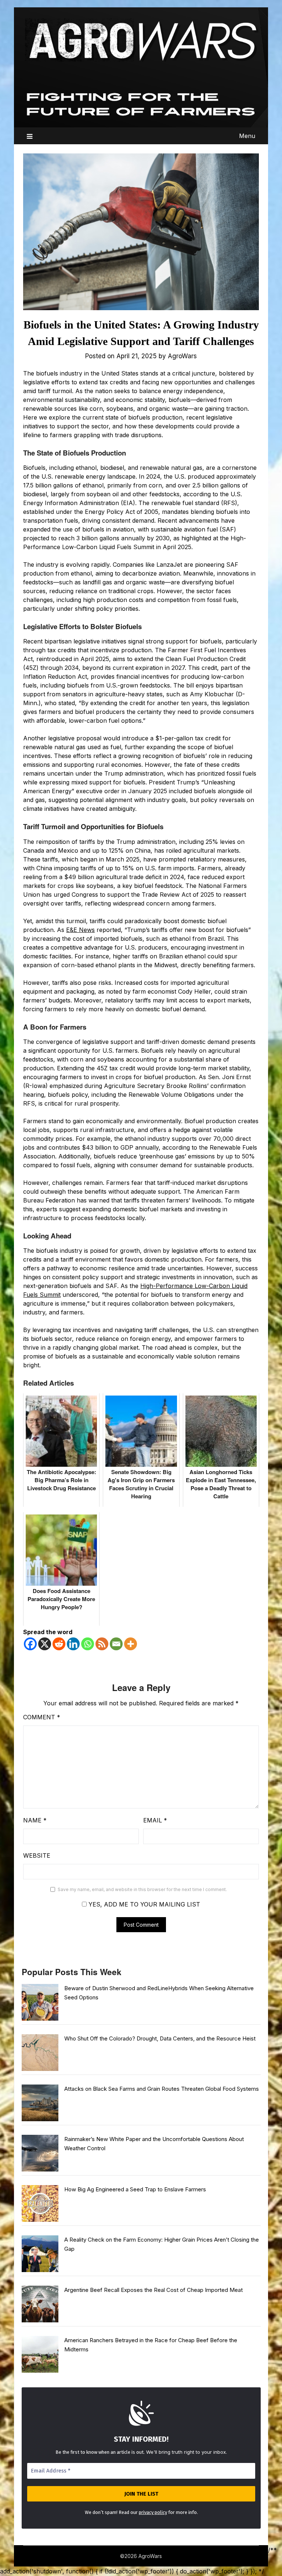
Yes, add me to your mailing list (143, 1904)
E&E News (80, 930)
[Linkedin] (73, 1644)
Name (35, 1820)
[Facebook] (30, 1644)
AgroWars (182, 356)
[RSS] (102, 1644)
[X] (45, 1644)
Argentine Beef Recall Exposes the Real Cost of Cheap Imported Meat (153, 2290)
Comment (42, 1717)
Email (155, 1820)
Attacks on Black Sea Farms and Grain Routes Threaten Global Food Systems (162, 2089)
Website (37, 1855)
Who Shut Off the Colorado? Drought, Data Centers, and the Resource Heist (160, 2038)
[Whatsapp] (88, 1644)
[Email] (116, 1644)
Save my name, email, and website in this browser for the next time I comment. (142, 1889)
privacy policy (153, 2512)
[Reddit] (59, 1644)
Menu (247, 136)
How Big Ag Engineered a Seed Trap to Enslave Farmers (135, 2189)
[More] (131, 1644)
